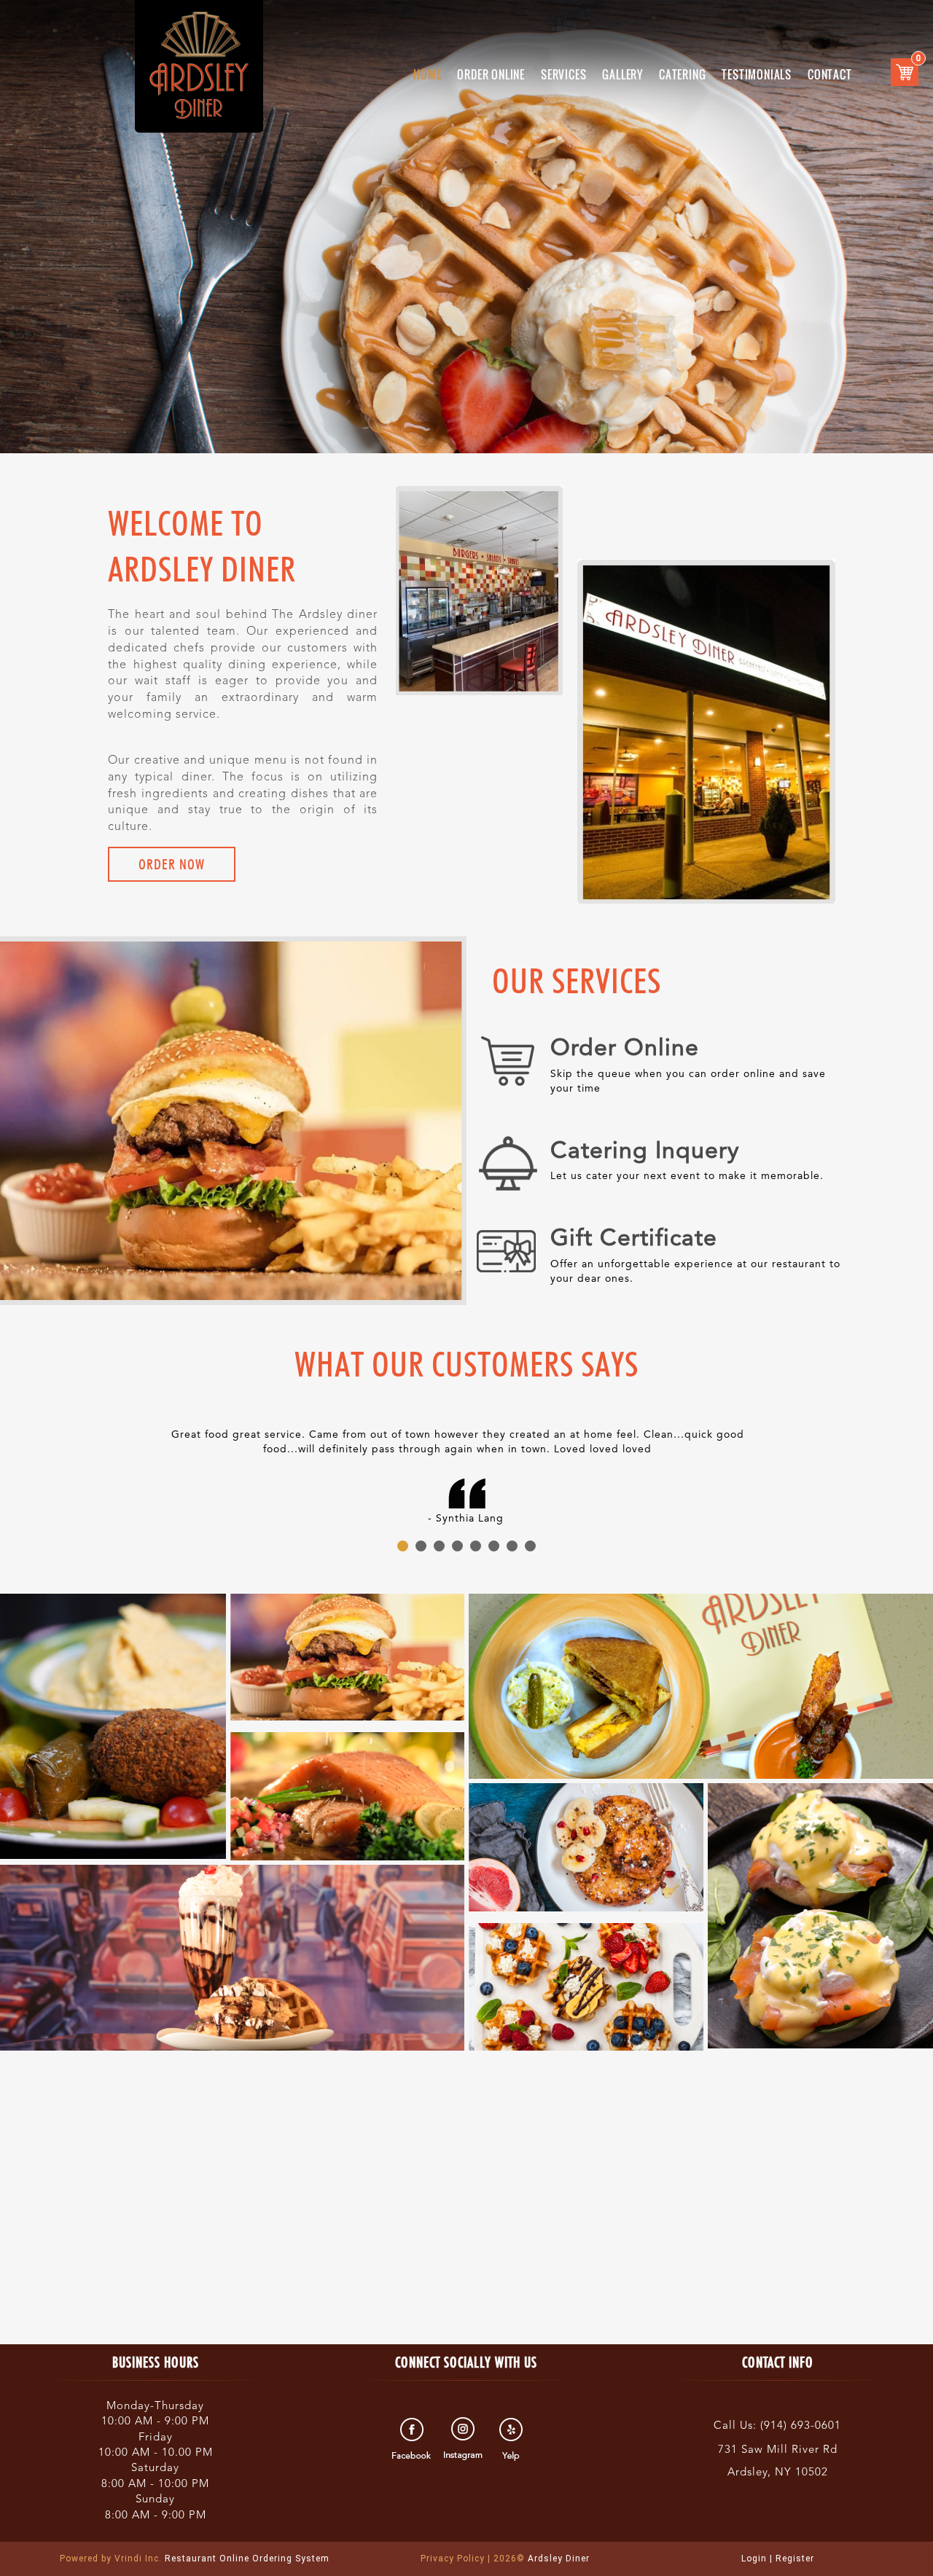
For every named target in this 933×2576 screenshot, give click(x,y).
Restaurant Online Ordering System (195, 2559)
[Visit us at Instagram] (463, 2439)
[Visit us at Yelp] (513, 2439)
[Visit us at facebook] (414, 2439)
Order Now (172, 864)
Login (754, 2559)
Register (795, 2559)
